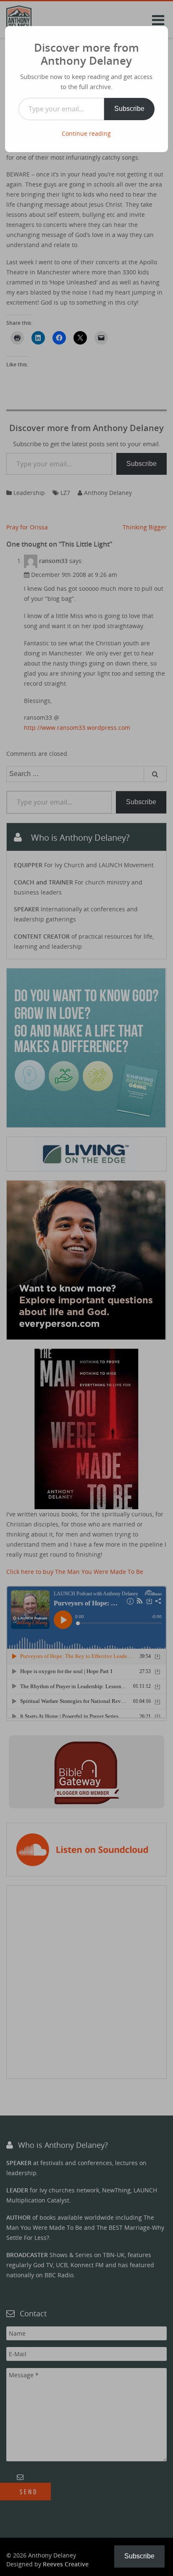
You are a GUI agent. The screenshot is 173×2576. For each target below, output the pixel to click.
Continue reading (86, 133)
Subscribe (129, 109)
